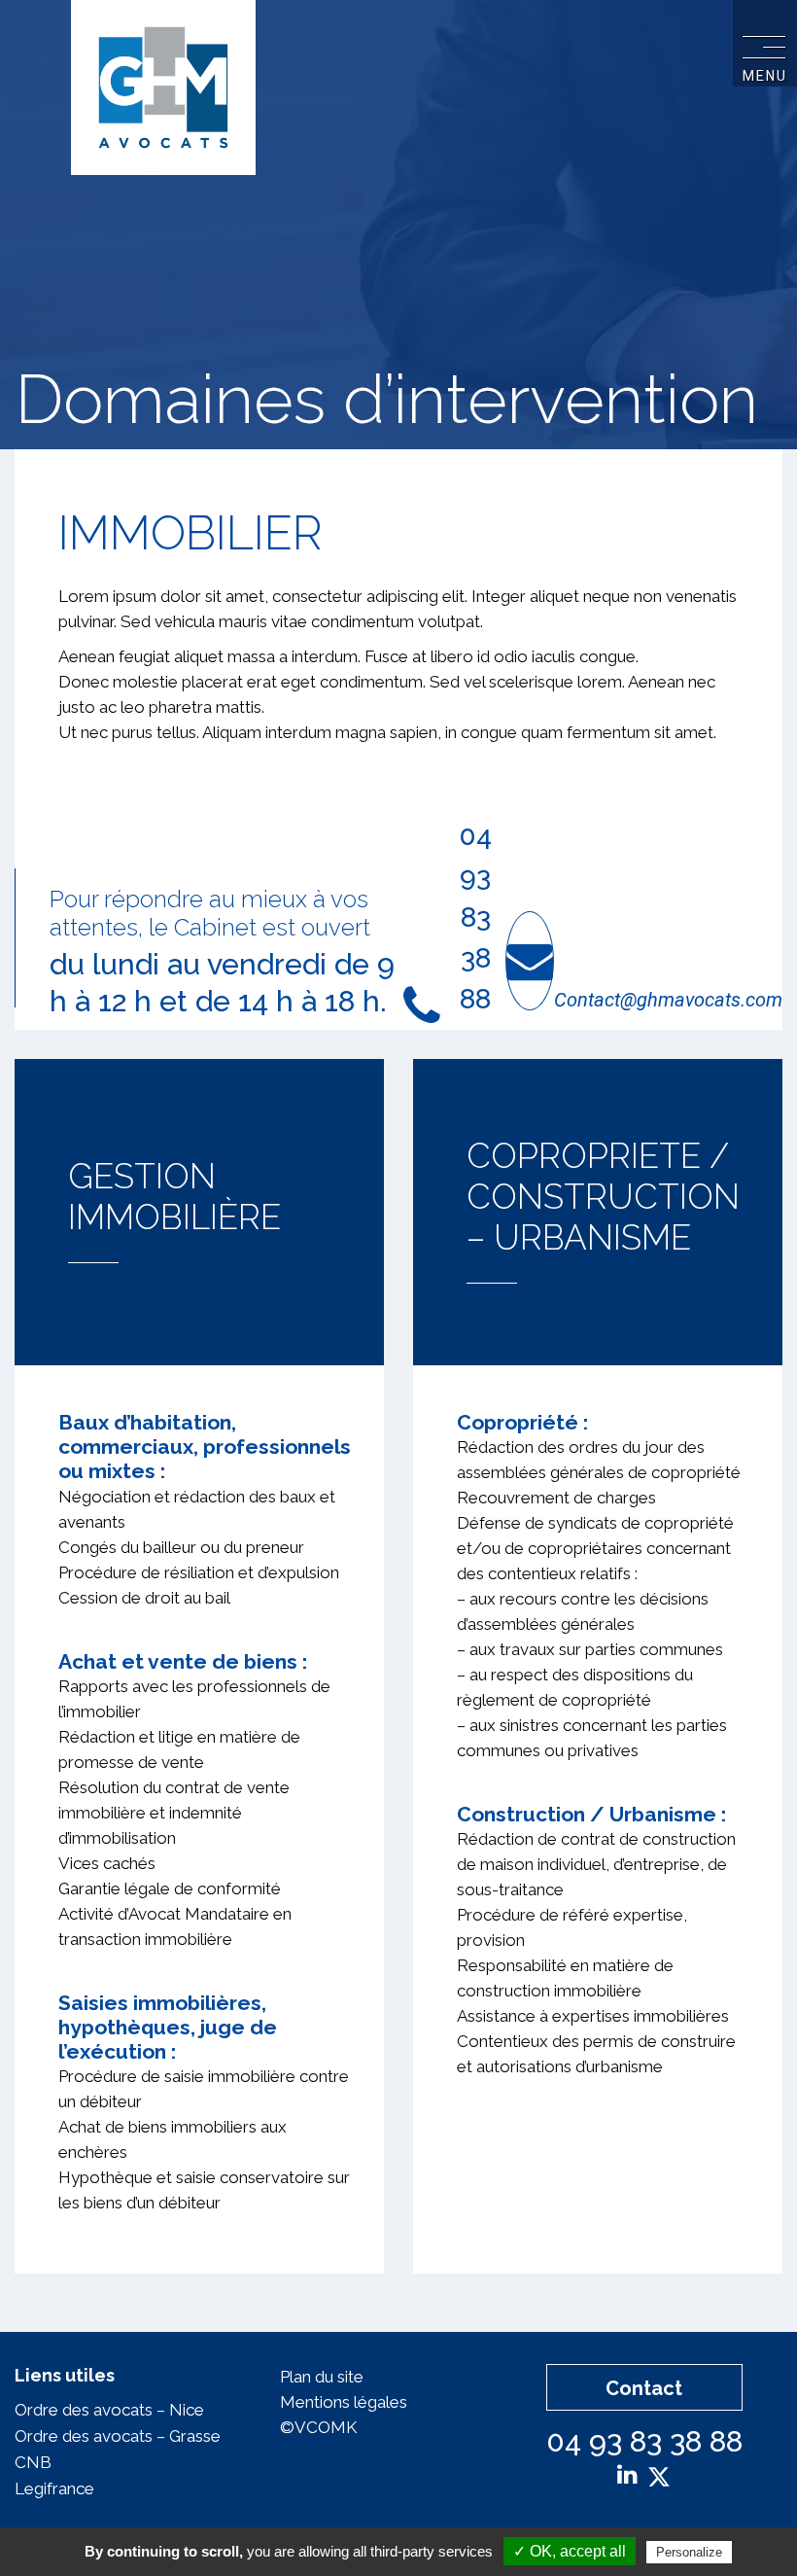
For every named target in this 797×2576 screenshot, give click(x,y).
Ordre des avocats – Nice (109, 2410)
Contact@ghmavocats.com (668, 1000)
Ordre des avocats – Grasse (118, 2436)
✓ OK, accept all (570, 2551)
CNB (33, 2462)
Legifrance (54, 2488)
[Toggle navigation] (764, 45)
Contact (644, 2388)
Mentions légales (344, 2402)
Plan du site (322, 2377)
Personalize (689, 2552)
